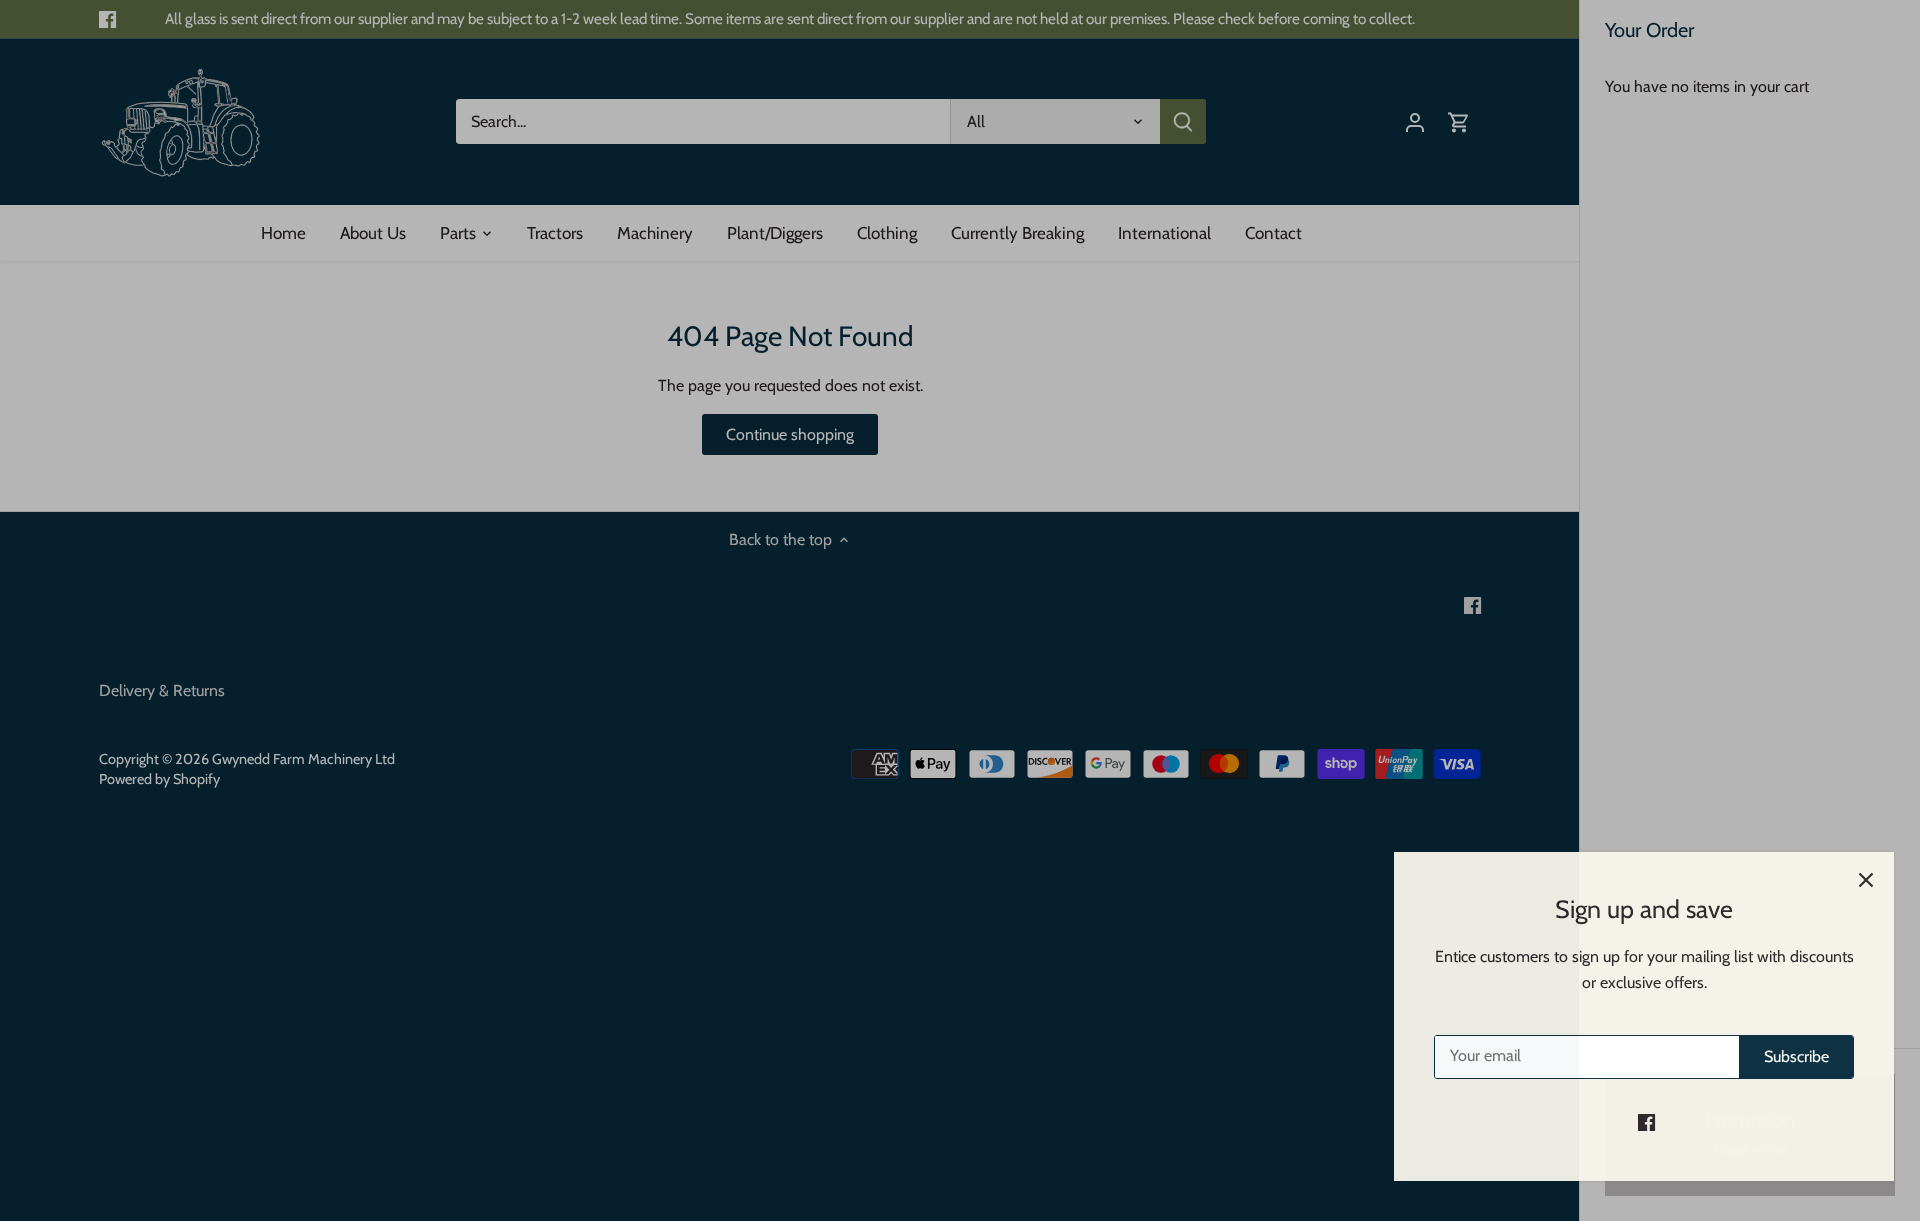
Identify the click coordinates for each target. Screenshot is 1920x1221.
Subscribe (1782, 1056)
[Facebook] (1632, 1122)
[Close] (1852, 880)
